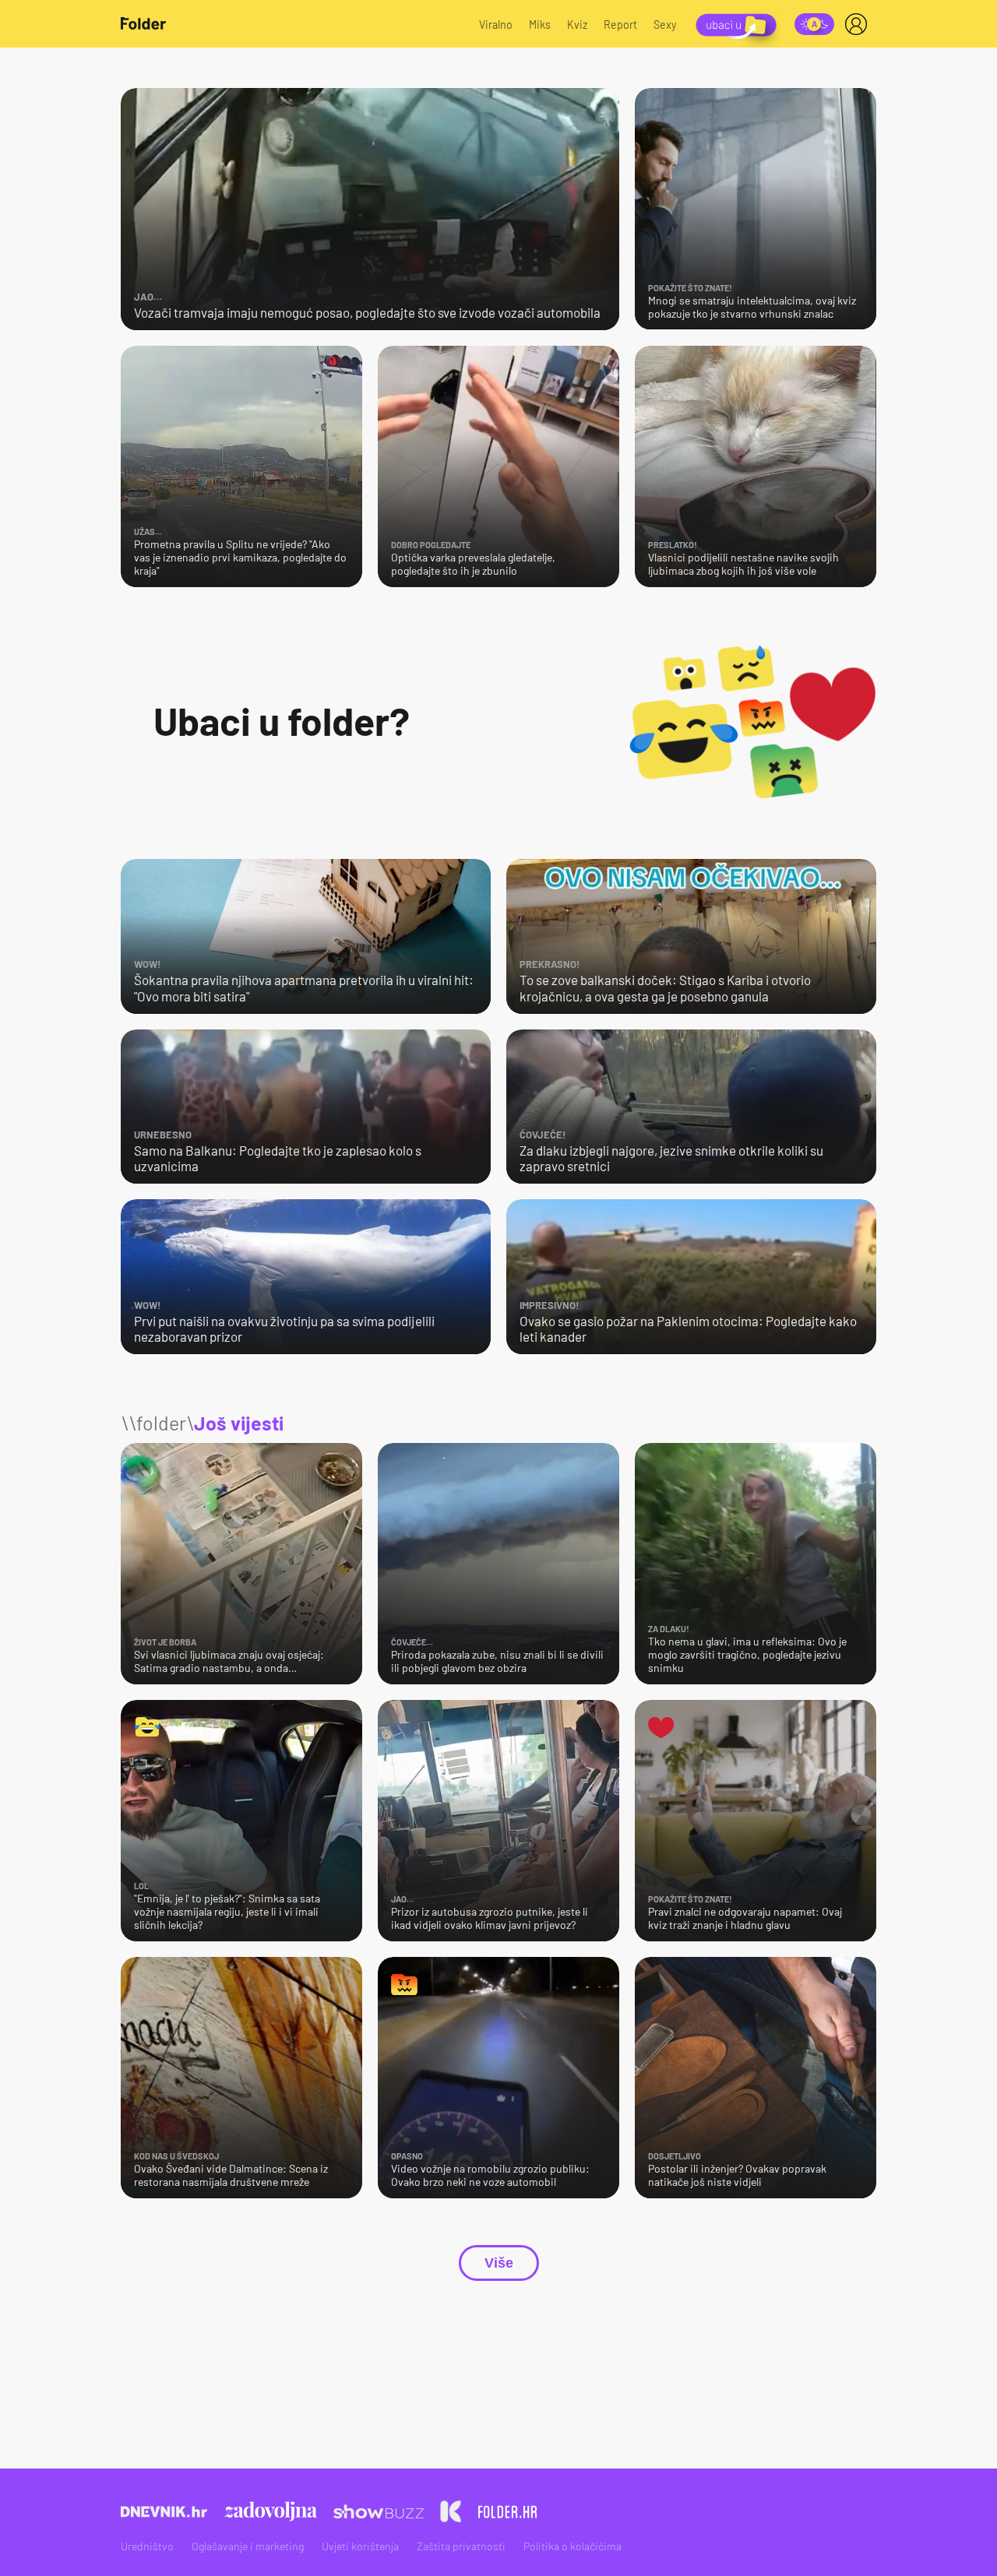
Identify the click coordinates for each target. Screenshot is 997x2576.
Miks (540, 25)
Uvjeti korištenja (360, 2546)
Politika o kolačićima (572, 2546)
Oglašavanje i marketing (248, 2546)
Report (620, 25)
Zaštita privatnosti (461, 2546)
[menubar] (859, 24)
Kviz (577, 25)
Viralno (496, 25)
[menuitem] (859, 24)
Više (499, 2263)
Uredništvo (147, 2546)
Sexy (665, 25)
